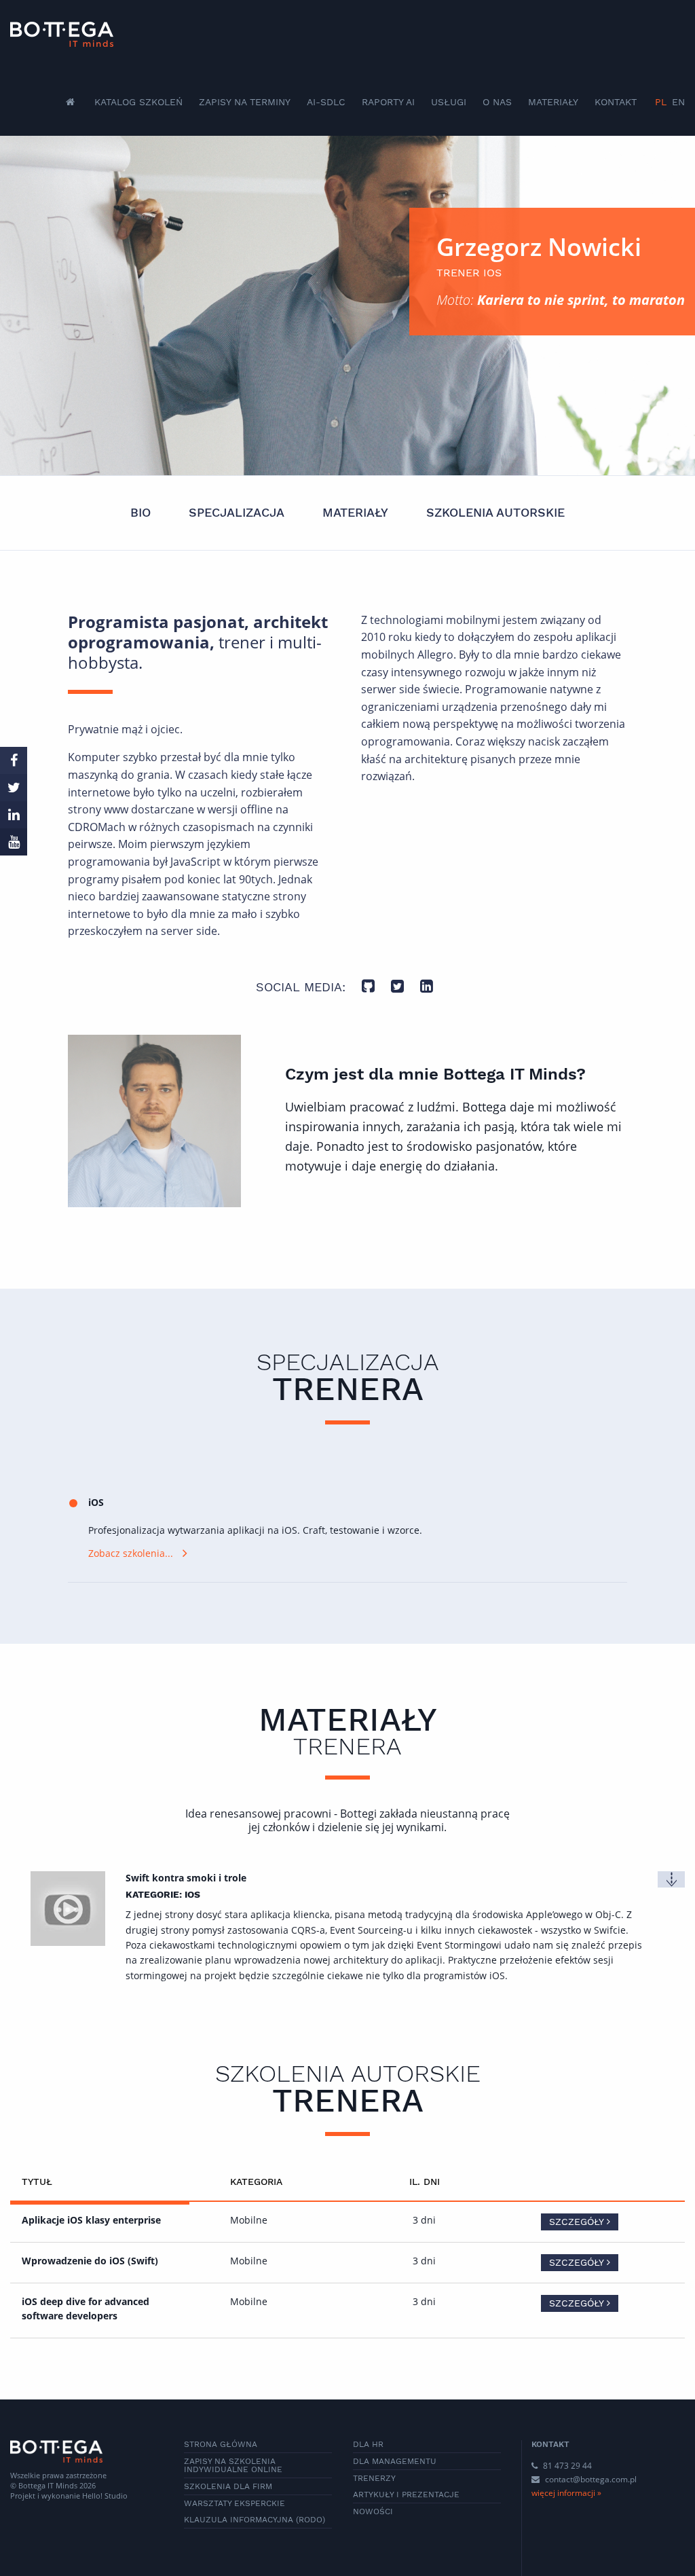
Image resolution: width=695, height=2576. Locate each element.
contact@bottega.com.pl (591, 2479)
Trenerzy (374, 2478)
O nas (497, 102)
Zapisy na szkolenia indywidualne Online (233, 2465)
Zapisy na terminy (245, 102)
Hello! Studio (105, 2496)
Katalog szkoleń (138, 102)
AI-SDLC (326, 102)
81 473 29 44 (566, 2466)
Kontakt (616, 102)
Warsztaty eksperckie (234, 2503)
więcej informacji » (566, 2493)
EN (678, 102)
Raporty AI (388, 102)
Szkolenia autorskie (495, 512)
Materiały (553, 102)
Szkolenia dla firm (228, 2486)
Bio (140, 512)
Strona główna (221, 2444)
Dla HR (368, 2444)
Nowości (373, 2511)
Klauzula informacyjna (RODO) (255, 2520)
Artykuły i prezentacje (406, 2495)
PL (661, 102)
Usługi (449, 102)
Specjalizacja (237, 512)
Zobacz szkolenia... (131, 1553)
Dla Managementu (395, 2461)
